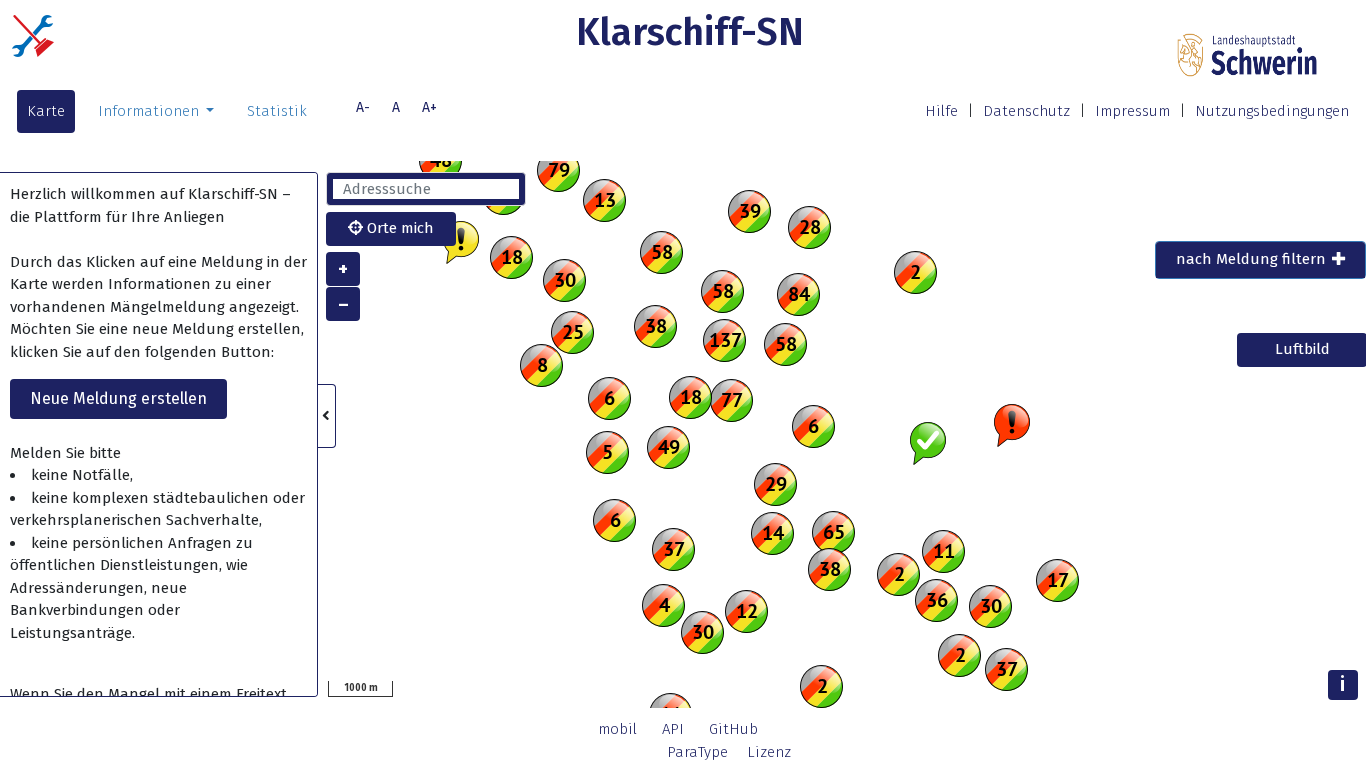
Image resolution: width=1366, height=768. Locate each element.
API (673, 729)
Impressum (1132, 111)
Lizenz (769, 752)
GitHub (733, 729)
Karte (46, 111)
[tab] (1260, 260)
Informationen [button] (150, 111)
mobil (617, 729)
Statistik (277, 111)
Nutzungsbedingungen (1272, 111)
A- (363, 107)
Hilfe (941, 111)
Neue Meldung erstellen (118, 398)
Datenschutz (1026, 111)
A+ (429, 107)
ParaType (697, 752)
